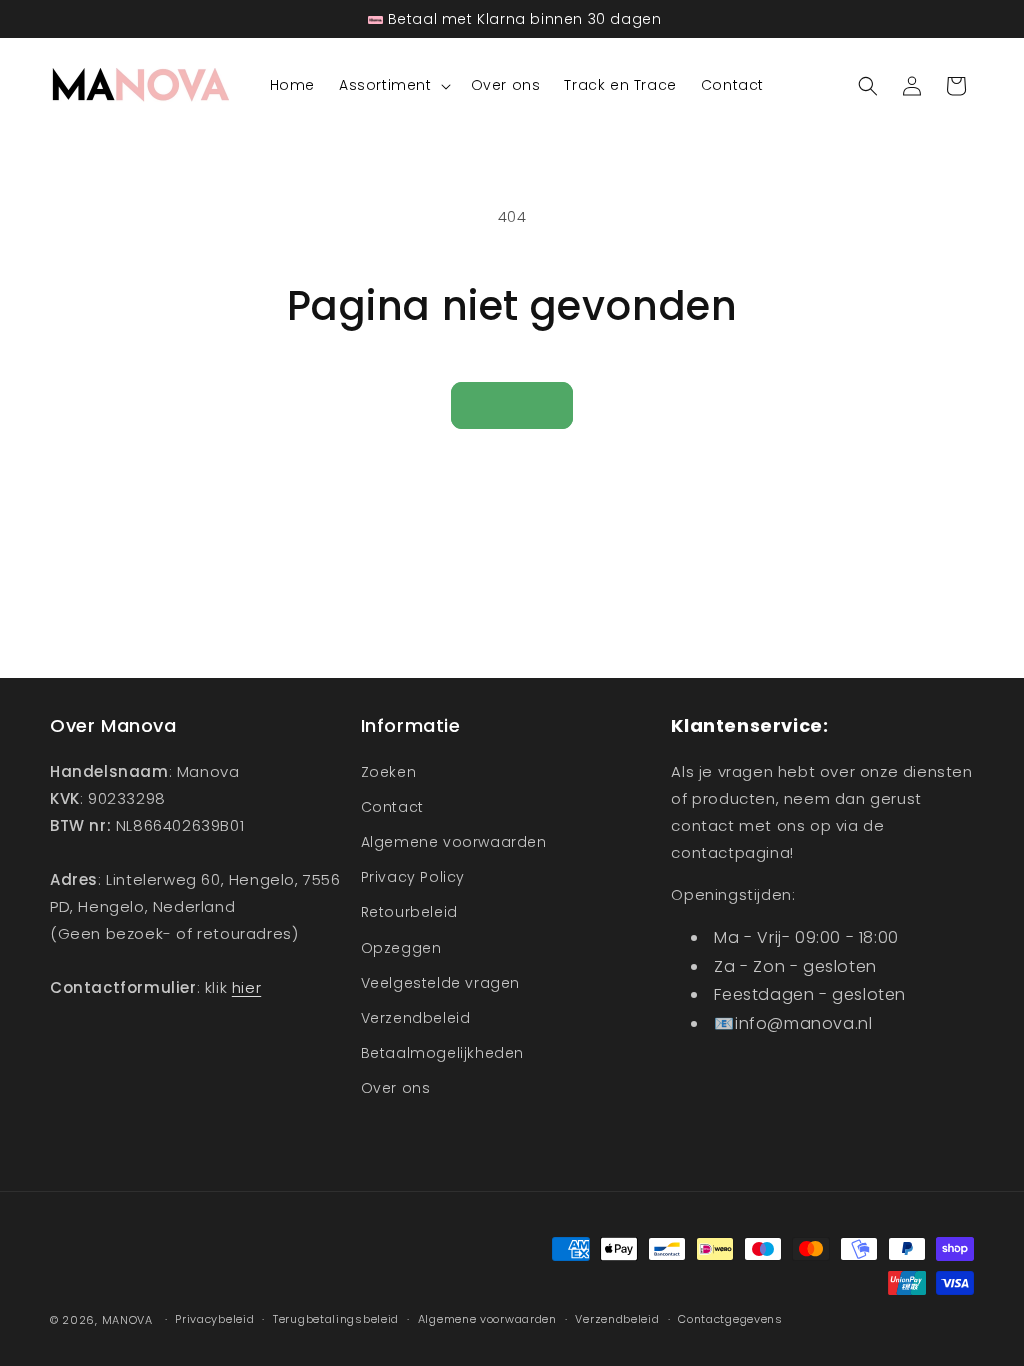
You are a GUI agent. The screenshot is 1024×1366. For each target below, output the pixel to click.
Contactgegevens (730, 1319)
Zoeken (389, 772)
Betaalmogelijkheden (442, 1053)
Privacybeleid (214, 1319)
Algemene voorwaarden (454, 842)
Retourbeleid (409, 912)
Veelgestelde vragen (440, 983)
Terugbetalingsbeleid (336, 1319)
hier (246, 987)
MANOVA (127, 1320)
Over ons (396, 1088)
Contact (392, 807)
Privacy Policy (413, 877)
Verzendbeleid (416, 1018)
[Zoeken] (868, 86)
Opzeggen (401, 948)
